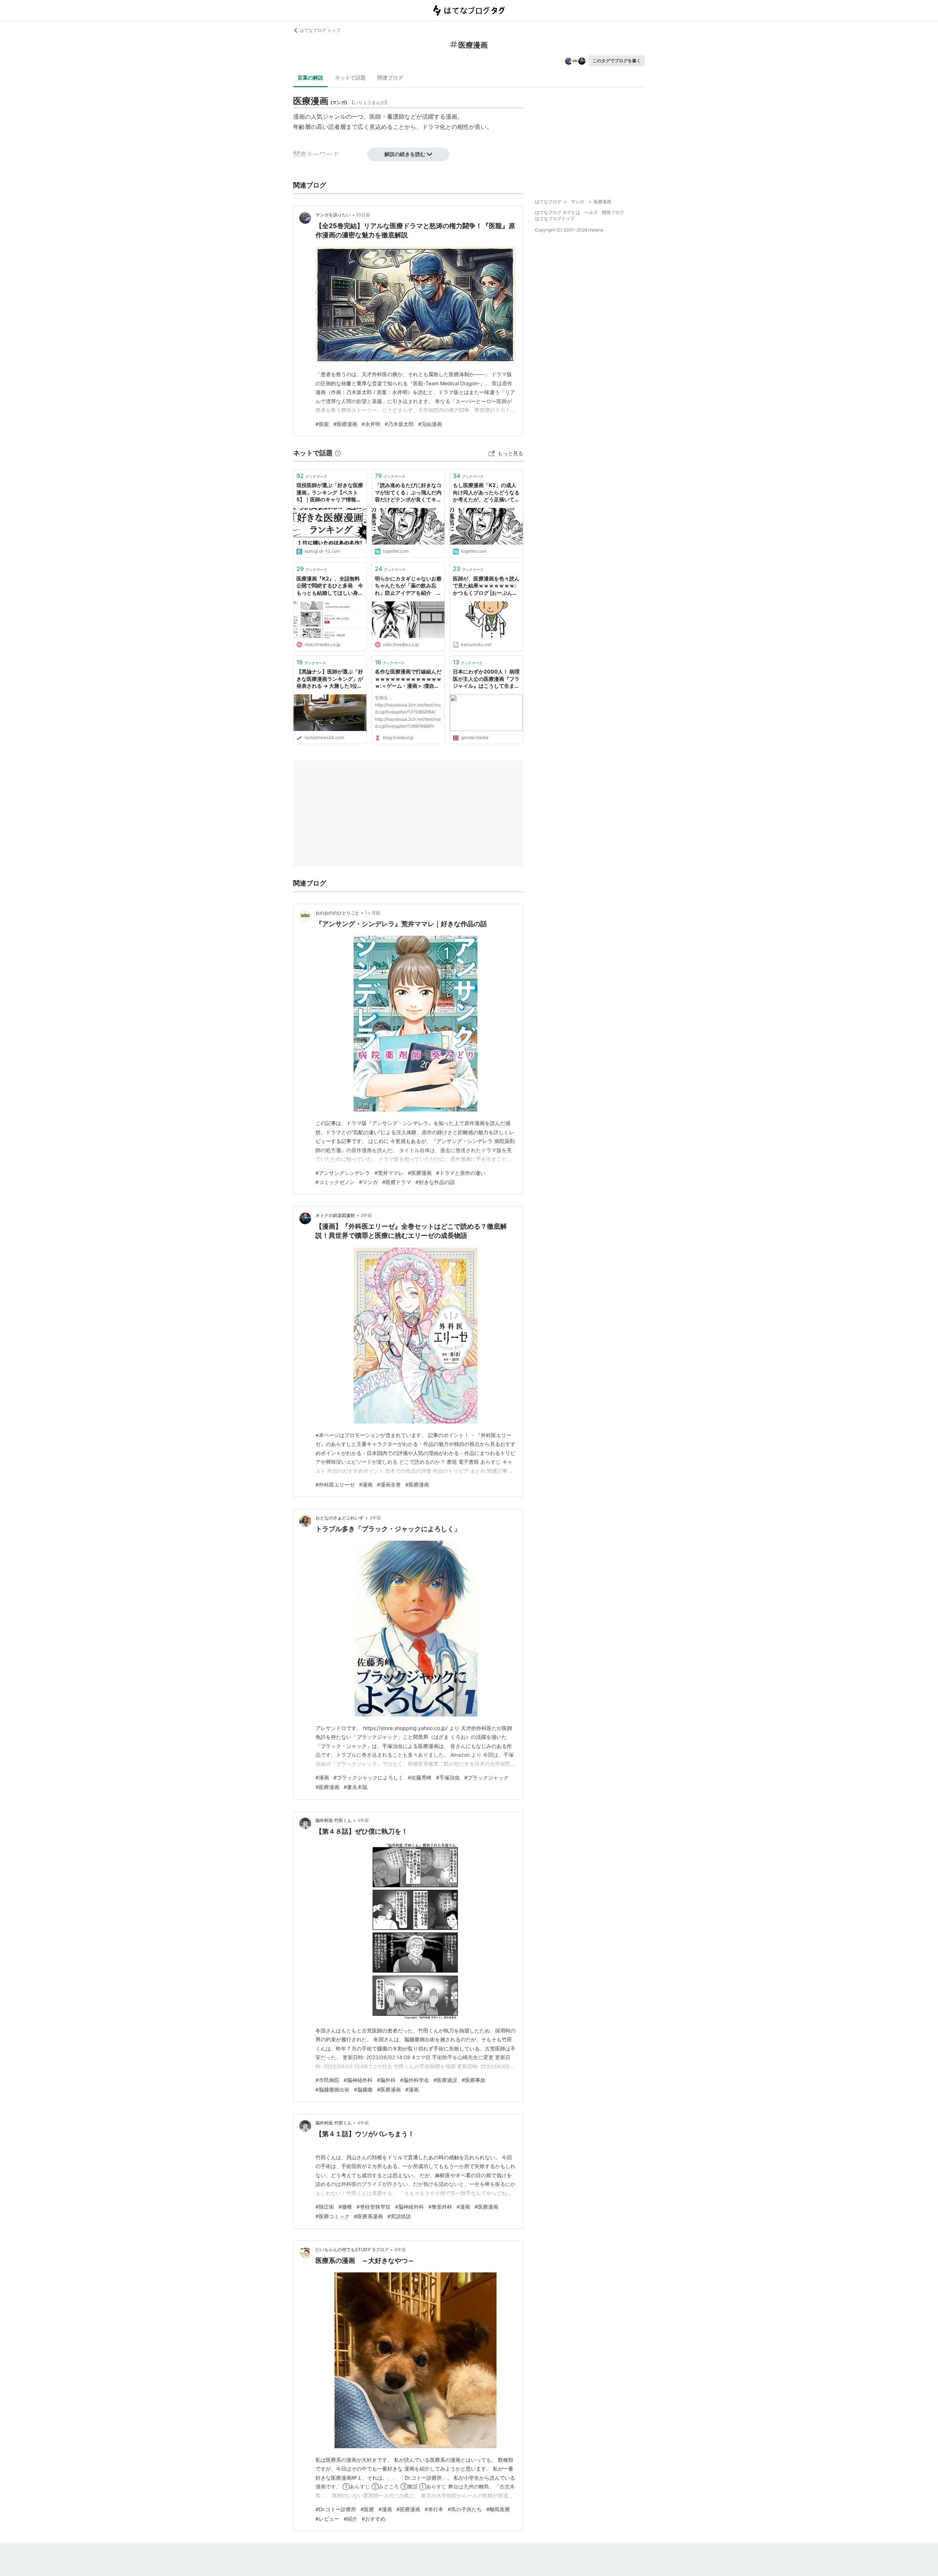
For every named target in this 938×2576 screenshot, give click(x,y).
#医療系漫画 (368, 2216)
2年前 (366, 1215)
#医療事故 (474, 2080)
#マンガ (368, 1182)
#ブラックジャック (486, 1777)
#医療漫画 (345, 424)
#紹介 (350, 2519)
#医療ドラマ (397, 1182)
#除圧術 (325, 2207)
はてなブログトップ (555, 218)
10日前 (363, 215)
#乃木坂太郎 (399, 424)
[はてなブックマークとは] (338, 453)
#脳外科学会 (415, 2080)
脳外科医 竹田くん (334, 1820)
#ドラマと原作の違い (461, 1173)
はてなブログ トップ (320, 30)
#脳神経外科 (358, 2080)
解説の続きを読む (405, 154)
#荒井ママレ (389, 1173)
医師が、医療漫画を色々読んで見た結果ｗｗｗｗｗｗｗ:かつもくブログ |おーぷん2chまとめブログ (486, 586)
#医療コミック (333, 2216)
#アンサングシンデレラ (343, 1173)
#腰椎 (345, 2207)
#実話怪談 (399, 2216)
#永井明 (371, 424)
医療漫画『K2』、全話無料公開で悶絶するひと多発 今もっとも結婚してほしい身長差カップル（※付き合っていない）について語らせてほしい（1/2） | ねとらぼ (330, 586)
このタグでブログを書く (617, 61)
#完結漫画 (430, 424)
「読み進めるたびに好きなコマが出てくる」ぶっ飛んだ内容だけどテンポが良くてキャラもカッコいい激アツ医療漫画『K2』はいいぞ (408, 493)
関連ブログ (390, 77)
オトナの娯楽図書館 (335, 1215)
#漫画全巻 (389, 1484)
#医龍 (322, 424)
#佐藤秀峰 (420, 1777)
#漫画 (366, 1484)
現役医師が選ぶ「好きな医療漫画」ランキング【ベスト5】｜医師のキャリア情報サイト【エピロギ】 (330, 493)
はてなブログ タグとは (557, 212)
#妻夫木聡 (356, 1787)
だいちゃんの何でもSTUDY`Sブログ (352, 2250)
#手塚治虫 (448, 1777)
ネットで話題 (350, 77)
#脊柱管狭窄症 (374, 2207)
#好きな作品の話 (435, 1182)
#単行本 (434, 2509)
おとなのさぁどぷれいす (340, 1518)
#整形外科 (440, 2207)
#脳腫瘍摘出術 (333, 2089)
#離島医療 (498, 2509)
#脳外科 (386, 2080)
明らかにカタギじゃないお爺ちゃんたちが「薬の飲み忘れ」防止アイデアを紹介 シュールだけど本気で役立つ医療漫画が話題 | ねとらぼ (408, 586)
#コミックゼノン (335, 1182)
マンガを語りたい (333, 215)
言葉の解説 (310, 77)
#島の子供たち (465, 2509)
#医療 (367, 2509)
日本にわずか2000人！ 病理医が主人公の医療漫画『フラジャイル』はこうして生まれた (486, 679)
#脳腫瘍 (363, 2089)
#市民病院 (327, 2080)
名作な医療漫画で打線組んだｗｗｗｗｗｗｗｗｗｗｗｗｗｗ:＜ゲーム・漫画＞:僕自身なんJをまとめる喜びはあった (408, 679)
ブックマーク (312, 476)
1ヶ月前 (373, 913)
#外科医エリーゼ (335, 1484)
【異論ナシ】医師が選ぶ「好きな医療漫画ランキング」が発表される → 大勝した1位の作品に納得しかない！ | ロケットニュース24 (330, 679)
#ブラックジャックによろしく (368, 1777)
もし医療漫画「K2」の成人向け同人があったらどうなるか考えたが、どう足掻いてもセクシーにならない (486, 493)
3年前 (375, 1518)
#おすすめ (374, 2519)
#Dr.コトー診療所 (336, 2509)
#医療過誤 (445, 2080)
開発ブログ (613, 212)
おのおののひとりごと (337, 913)
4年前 (363, 2123)
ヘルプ (591, 212)
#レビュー (327, 2519)
